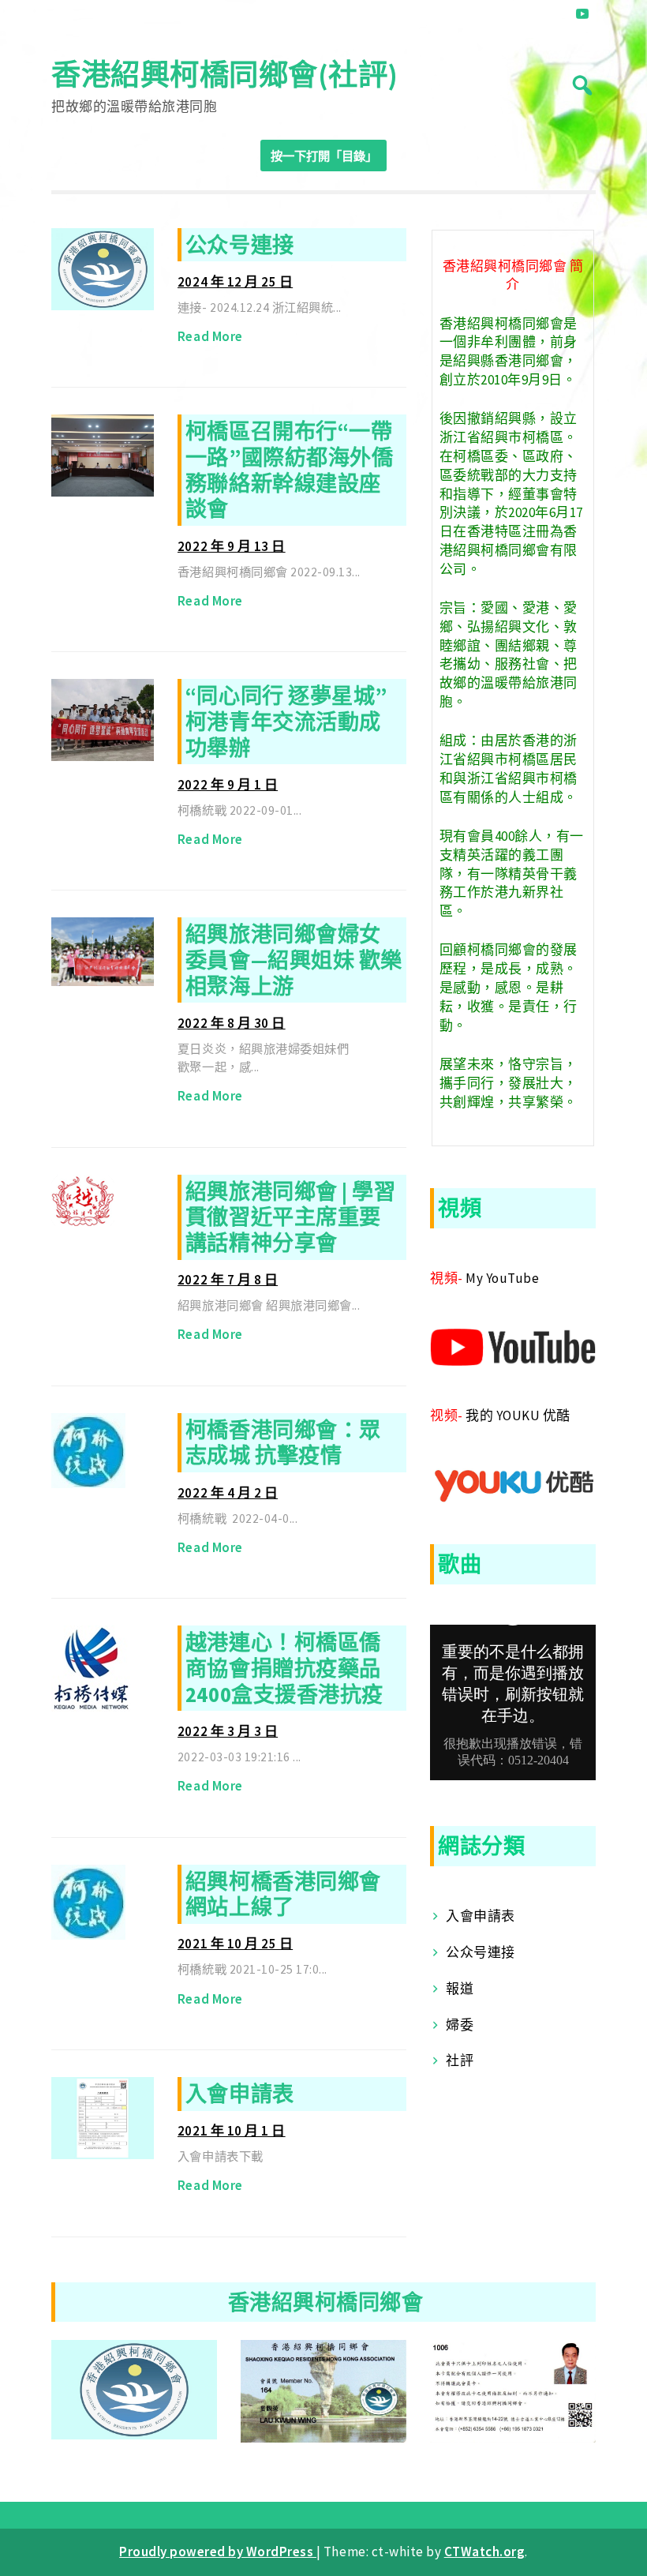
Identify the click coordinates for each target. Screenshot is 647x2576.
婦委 (460, 2025)
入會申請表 (240, 2094)
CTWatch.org (485, 2552)
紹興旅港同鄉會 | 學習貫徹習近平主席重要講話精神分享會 (290, 1217)
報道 (460, 1989)
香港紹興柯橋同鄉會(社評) (225, 75)
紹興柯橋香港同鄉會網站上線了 (283, 1894)
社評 (460, 2060)
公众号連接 (240, 245)
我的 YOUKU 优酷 (518, 1415)
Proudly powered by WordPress (218, 2552)
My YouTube (502, 1278)
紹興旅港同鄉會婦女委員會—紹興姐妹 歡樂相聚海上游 (294, 960)
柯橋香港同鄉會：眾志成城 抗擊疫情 (283, 1443)
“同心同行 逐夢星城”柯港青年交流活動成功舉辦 (286, 721)
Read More (210, 336)
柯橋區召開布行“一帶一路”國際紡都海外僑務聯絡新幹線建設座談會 (289, 470)
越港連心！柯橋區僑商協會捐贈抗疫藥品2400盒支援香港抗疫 (284, 1668)
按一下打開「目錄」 (324, 156)
